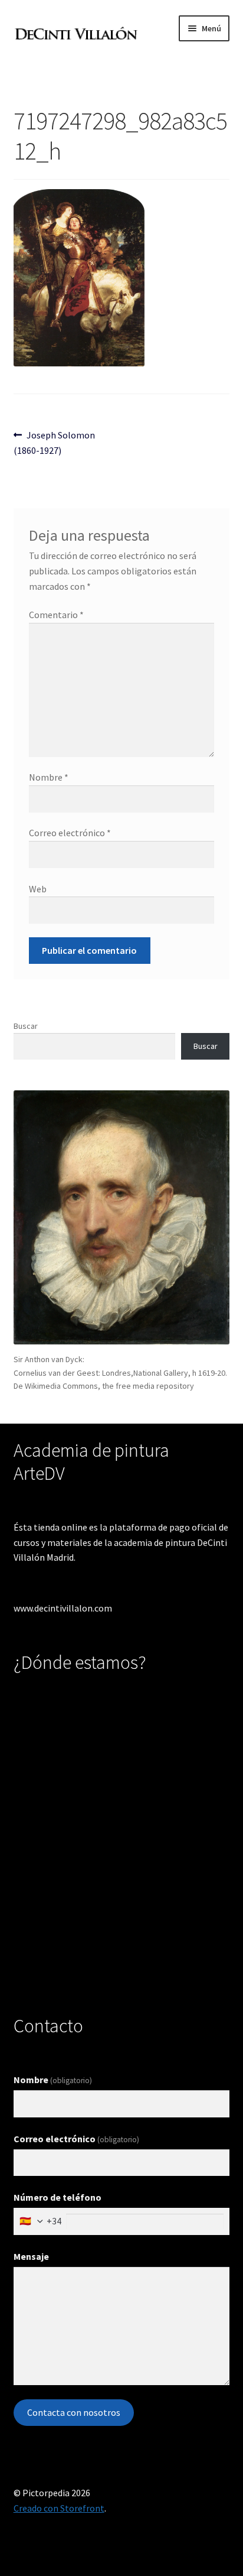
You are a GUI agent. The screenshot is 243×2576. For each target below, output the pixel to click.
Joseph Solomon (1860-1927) (55, 442)
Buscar (26, 1026)
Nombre (49, 777)
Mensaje (31, 2256)
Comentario (56, 615)
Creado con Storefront (59, 2508)
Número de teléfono (58, 2197)
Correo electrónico (70, 833)
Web (38, 889)
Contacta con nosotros (74, 2412)
